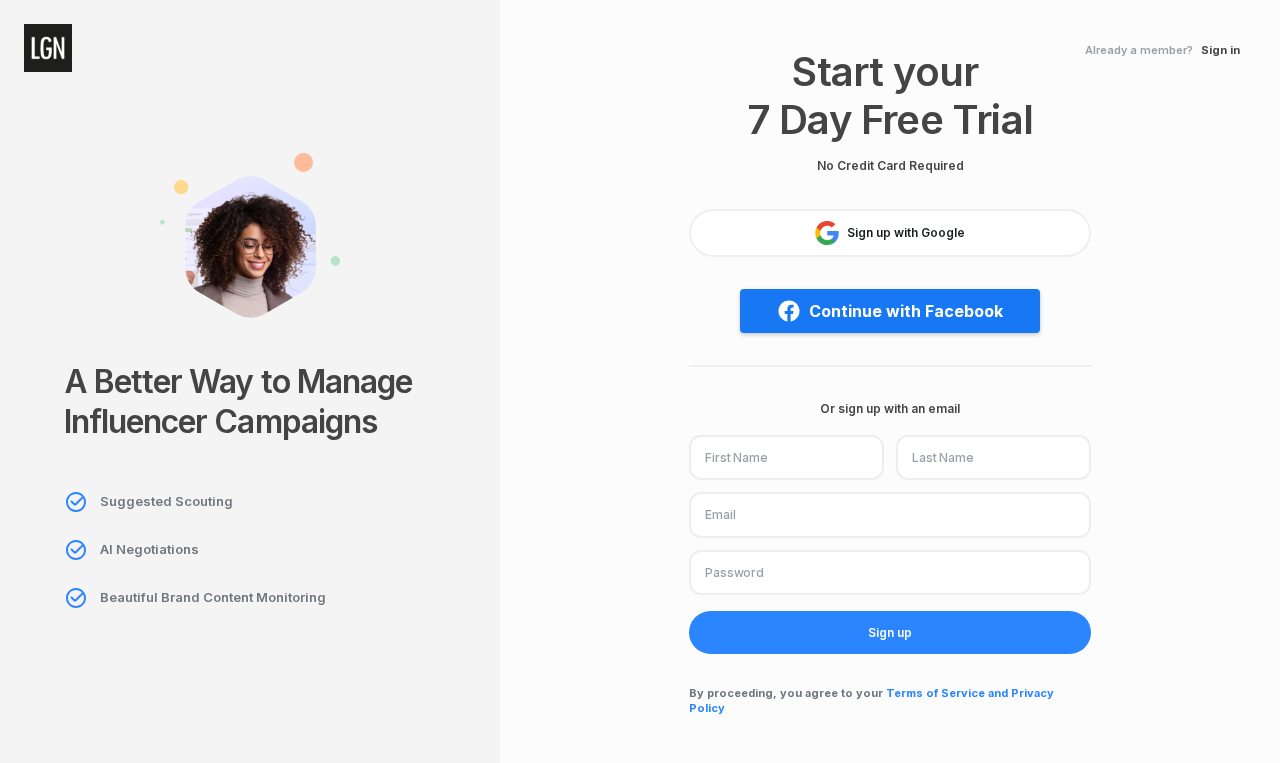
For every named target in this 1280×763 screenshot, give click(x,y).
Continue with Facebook (906, 311)
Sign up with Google (906, 232)
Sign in (1220, 50)
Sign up (890, 632)
